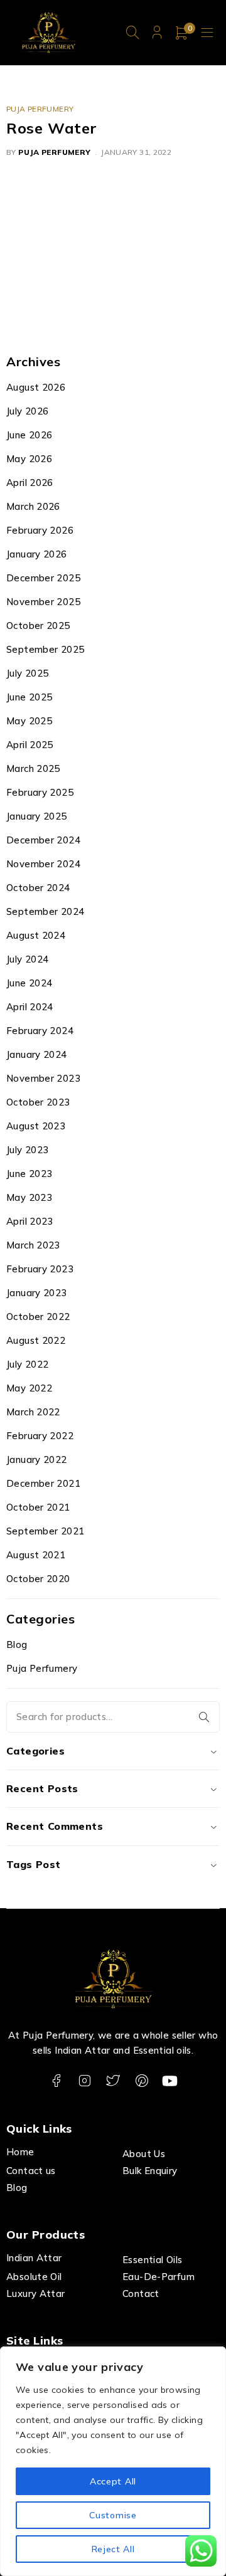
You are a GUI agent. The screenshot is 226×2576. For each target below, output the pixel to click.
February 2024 (40, 1031)
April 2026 (30, 483)
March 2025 (33, 768)
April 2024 (30, 1007)
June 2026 (29, 435)
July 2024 (27, 959)
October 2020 (38, 1579)
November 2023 (43, 1078)
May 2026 (29, 459)
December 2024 (43, 840)
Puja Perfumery (40, 109)
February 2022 (40, 1436)
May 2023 (29, 1197)
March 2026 (33, 506)
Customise (113, 2515)
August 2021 (36, 1555)
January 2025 (37, 816)
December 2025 (43, 578)
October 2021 (38, 1507)
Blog (17, 1644)
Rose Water (52, 128)
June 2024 (29, 983)
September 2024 (45, 911)
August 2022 (36, 1340)
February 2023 (40, 1269)
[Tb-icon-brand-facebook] (56, 2081)
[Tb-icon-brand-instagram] (84, 2081)
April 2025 (30, 745)
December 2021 (43, 1483)
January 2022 (37, 1460)
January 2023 (37, 1293)
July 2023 (27, 1150)
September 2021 (45, 1531)
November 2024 (43, 864)
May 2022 (29, 1388)
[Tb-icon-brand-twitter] (113, 2081)
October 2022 (38, 1317)
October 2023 (38, 1102)
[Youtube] (170, 2081)
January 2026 (37, 554)
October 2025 (38, 626)
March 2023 (33, 1245)
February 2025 (40, 792)
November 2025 (43, 602)
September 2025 (45, 649)
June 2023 (29, 1174)
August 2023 (36, 1126)
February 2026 (40, 530)
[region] (113, 2461)
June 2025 (29, 697)
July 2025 (27, 673)
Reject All (113, 2549)
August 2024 (36, 935)
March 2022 (33, 1412)
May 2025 (29, 721)
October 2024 (38, 888)
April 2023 (30, 1221)
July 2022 (27, 1364)
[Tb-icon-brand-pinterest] (142, 2081)
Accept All (113, 2481)
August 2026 (36, 387)
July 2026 (27, 411)
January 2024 (37, 1054)
